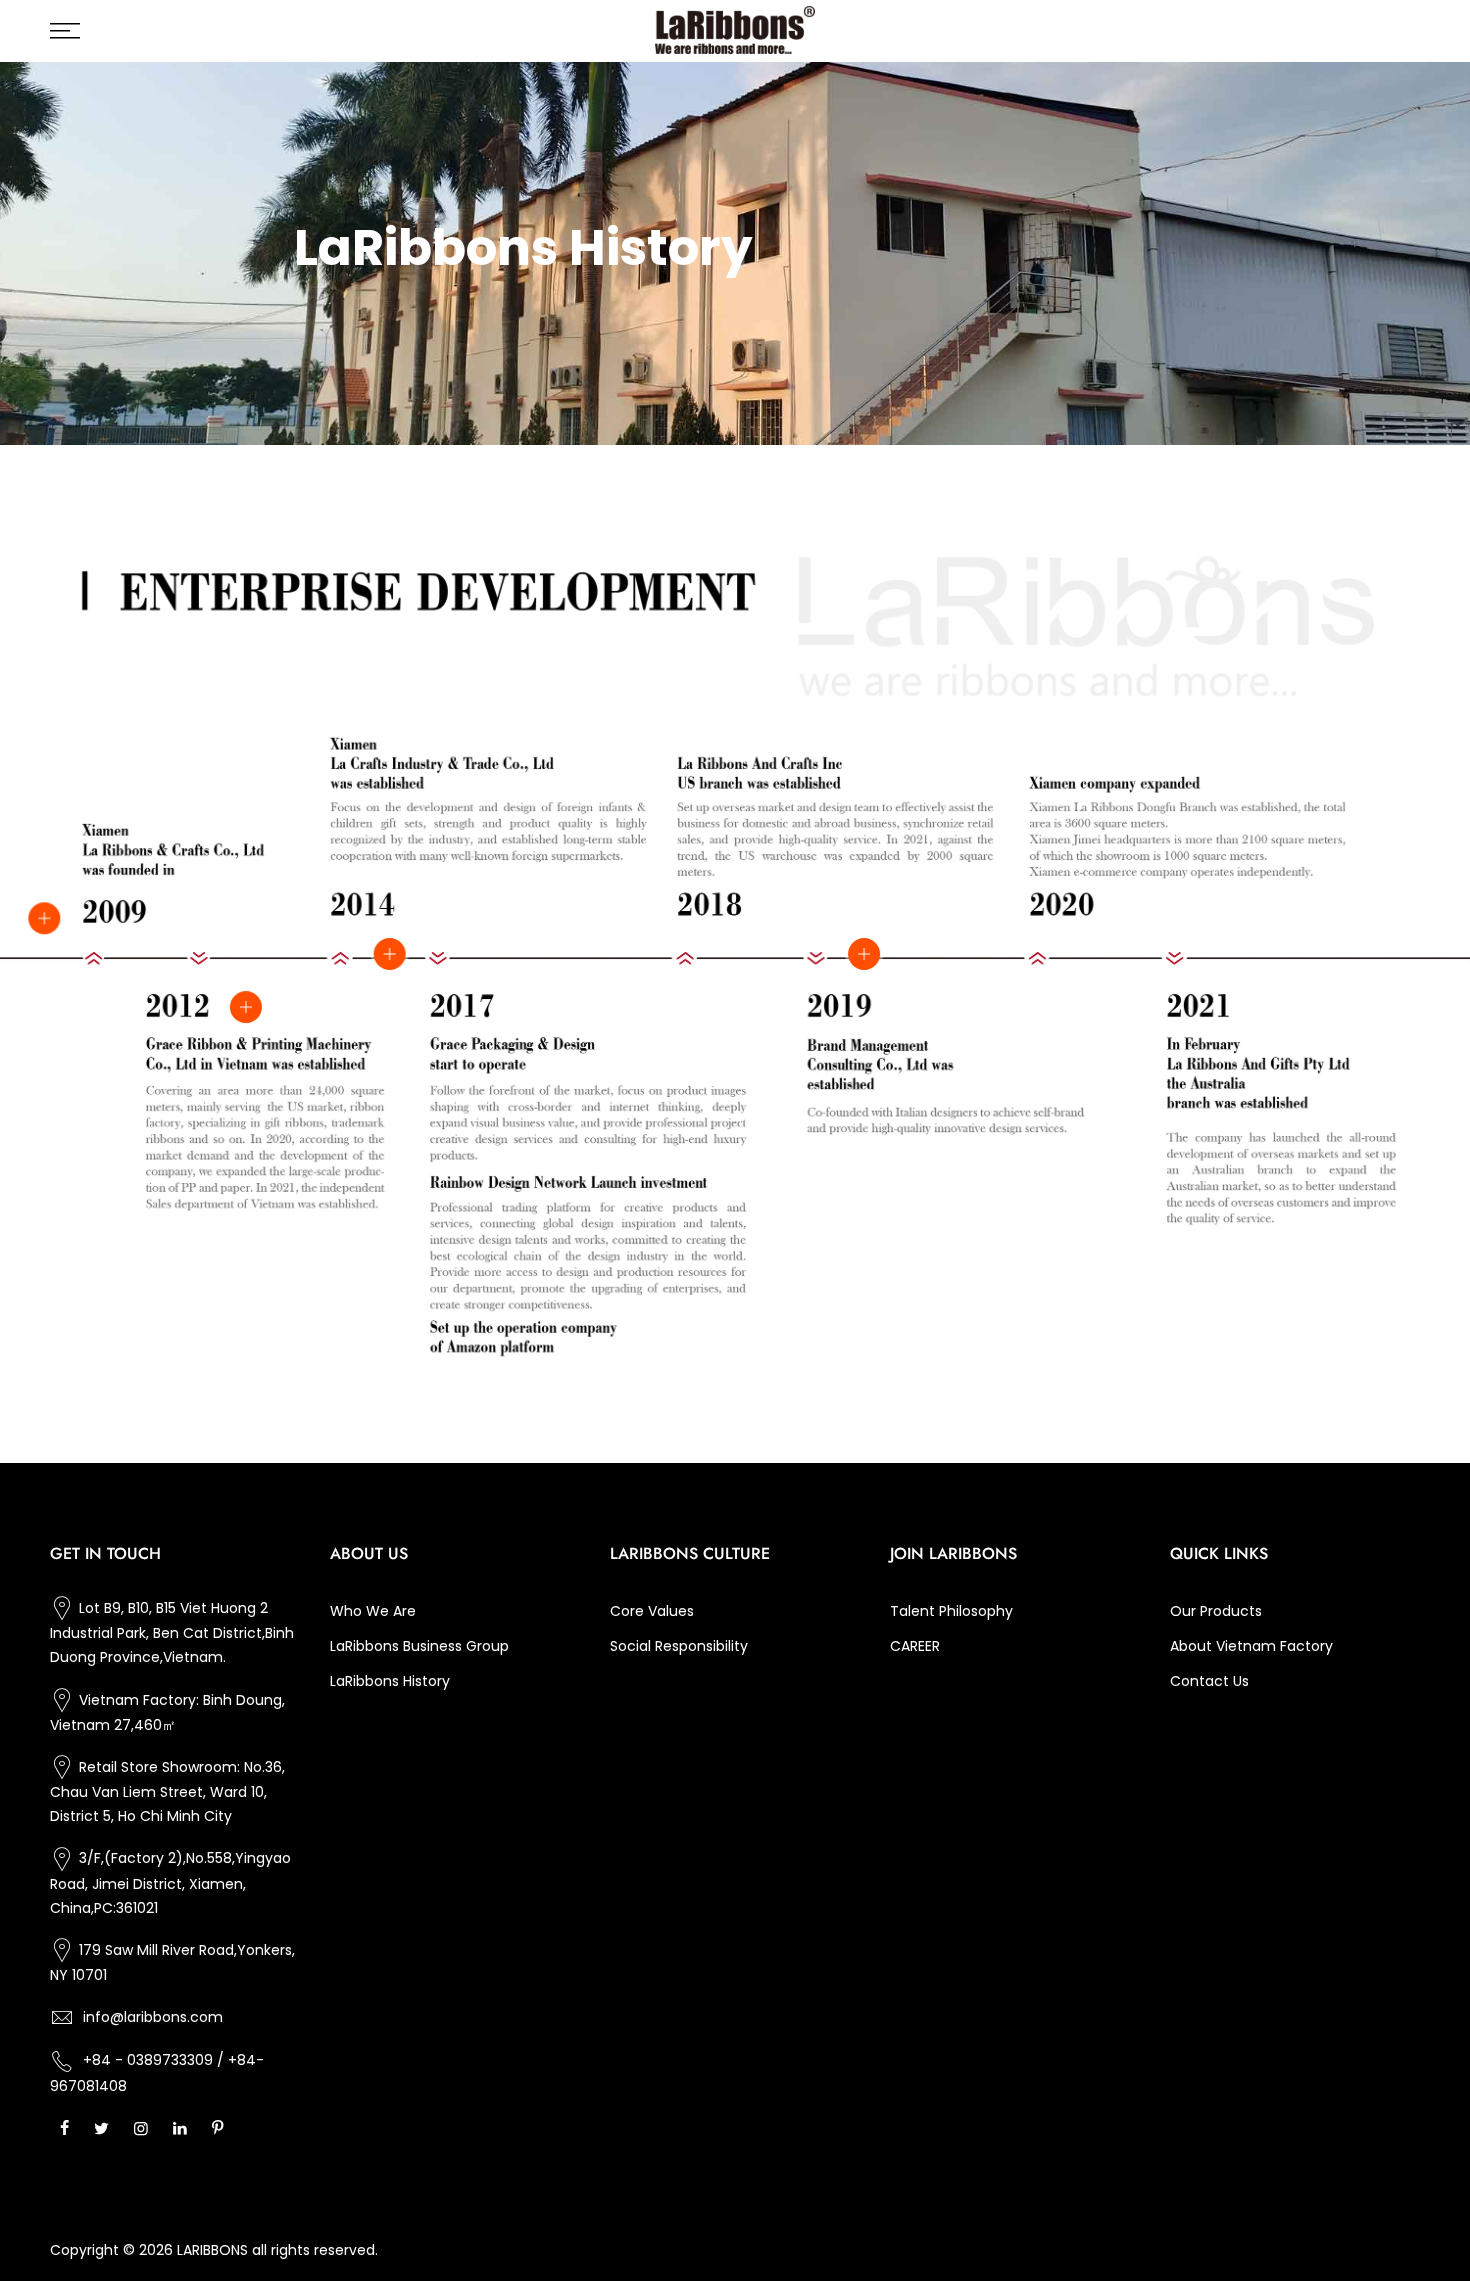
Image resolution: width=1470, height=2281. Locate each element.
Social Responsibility (679, 1646)
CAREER (915, 1646)
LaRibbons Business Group (419, 1646)
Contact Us (1209, 1681)
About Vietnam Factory (1251, 1646)
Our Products (1216, 1611)
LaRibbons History (390, 1681)
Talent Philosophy (951, 1611)
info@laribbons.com (153, 2017)
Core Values (652, 1611)
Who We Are (373, 1611)
